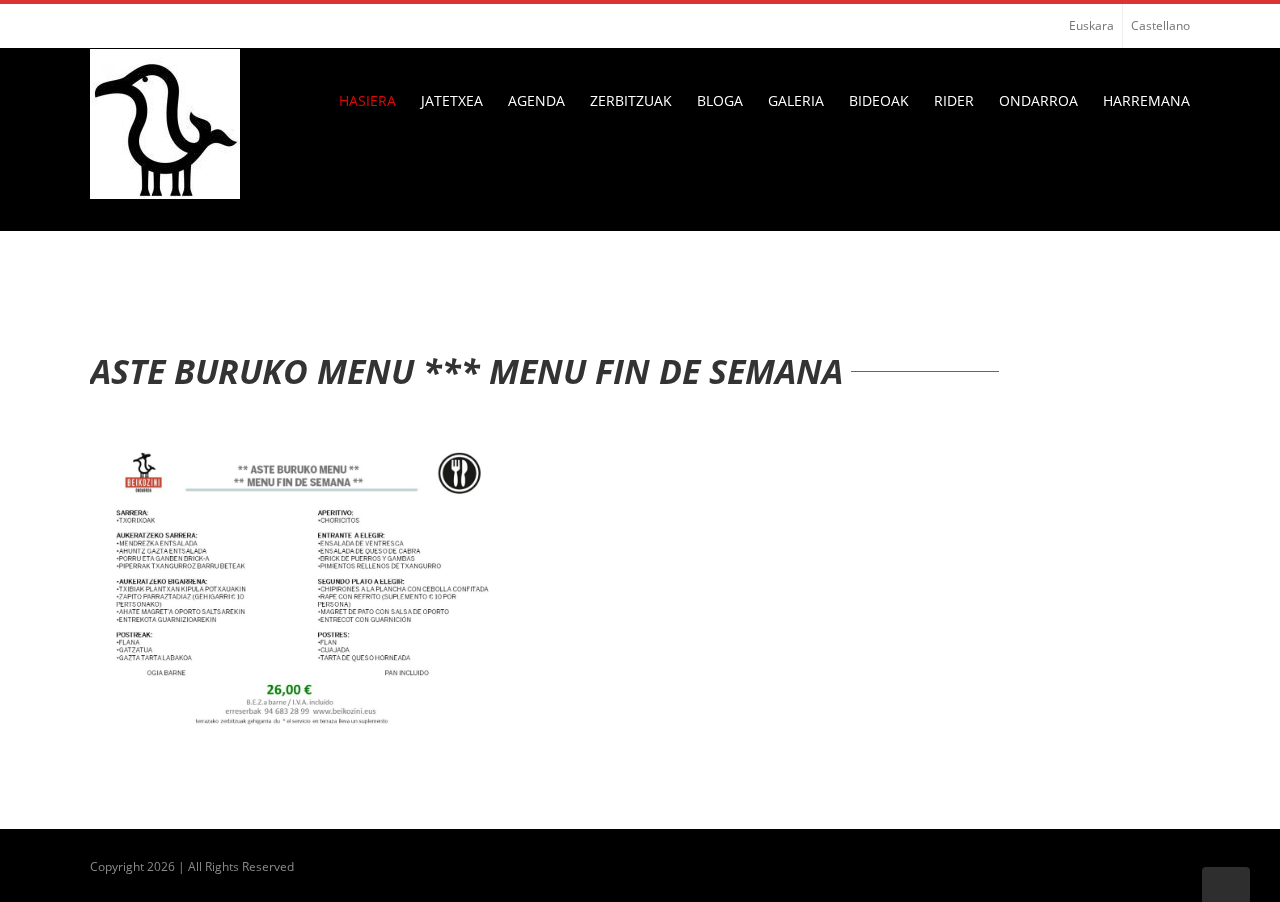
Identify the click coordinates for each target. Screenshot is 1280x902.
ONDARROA (1038, 100)
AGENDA (536, 100)
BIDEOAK (879, 100)
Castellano (1160, 25)
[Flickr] (128, 26)
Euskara (1091, 25)
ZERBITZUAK (631, 100)
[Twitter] (160, 26)
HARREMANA (1146, 100)
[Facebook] (96, 26)
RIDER (954, 100)
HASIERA (367, 100)
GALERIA (796, 100)
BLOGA (720, 100)
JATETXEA (452, 100)
